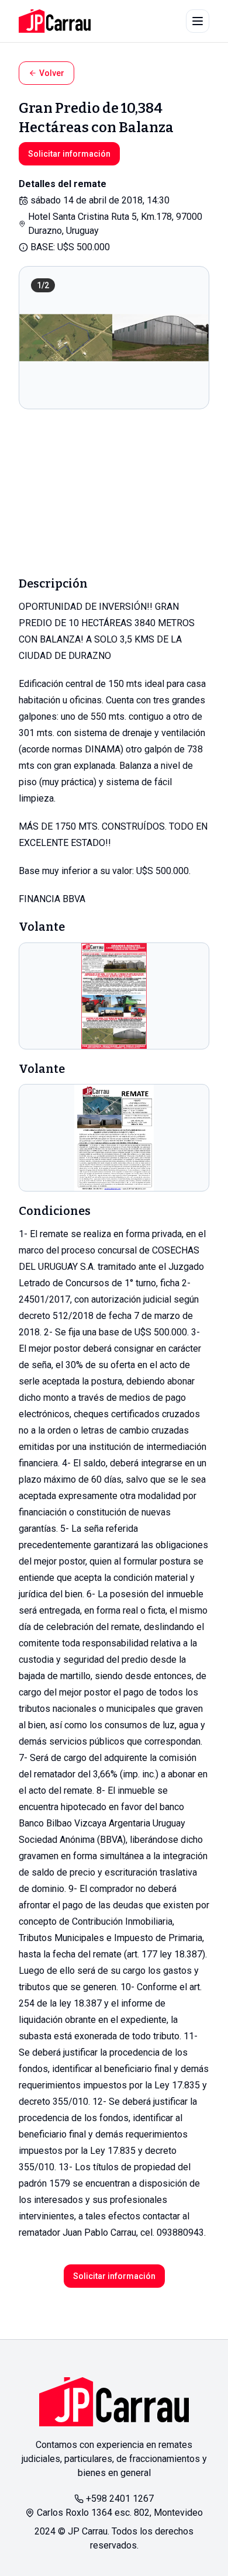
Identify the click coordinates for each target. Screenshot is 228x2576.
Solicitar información (69, 154)
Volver (52, 73)
